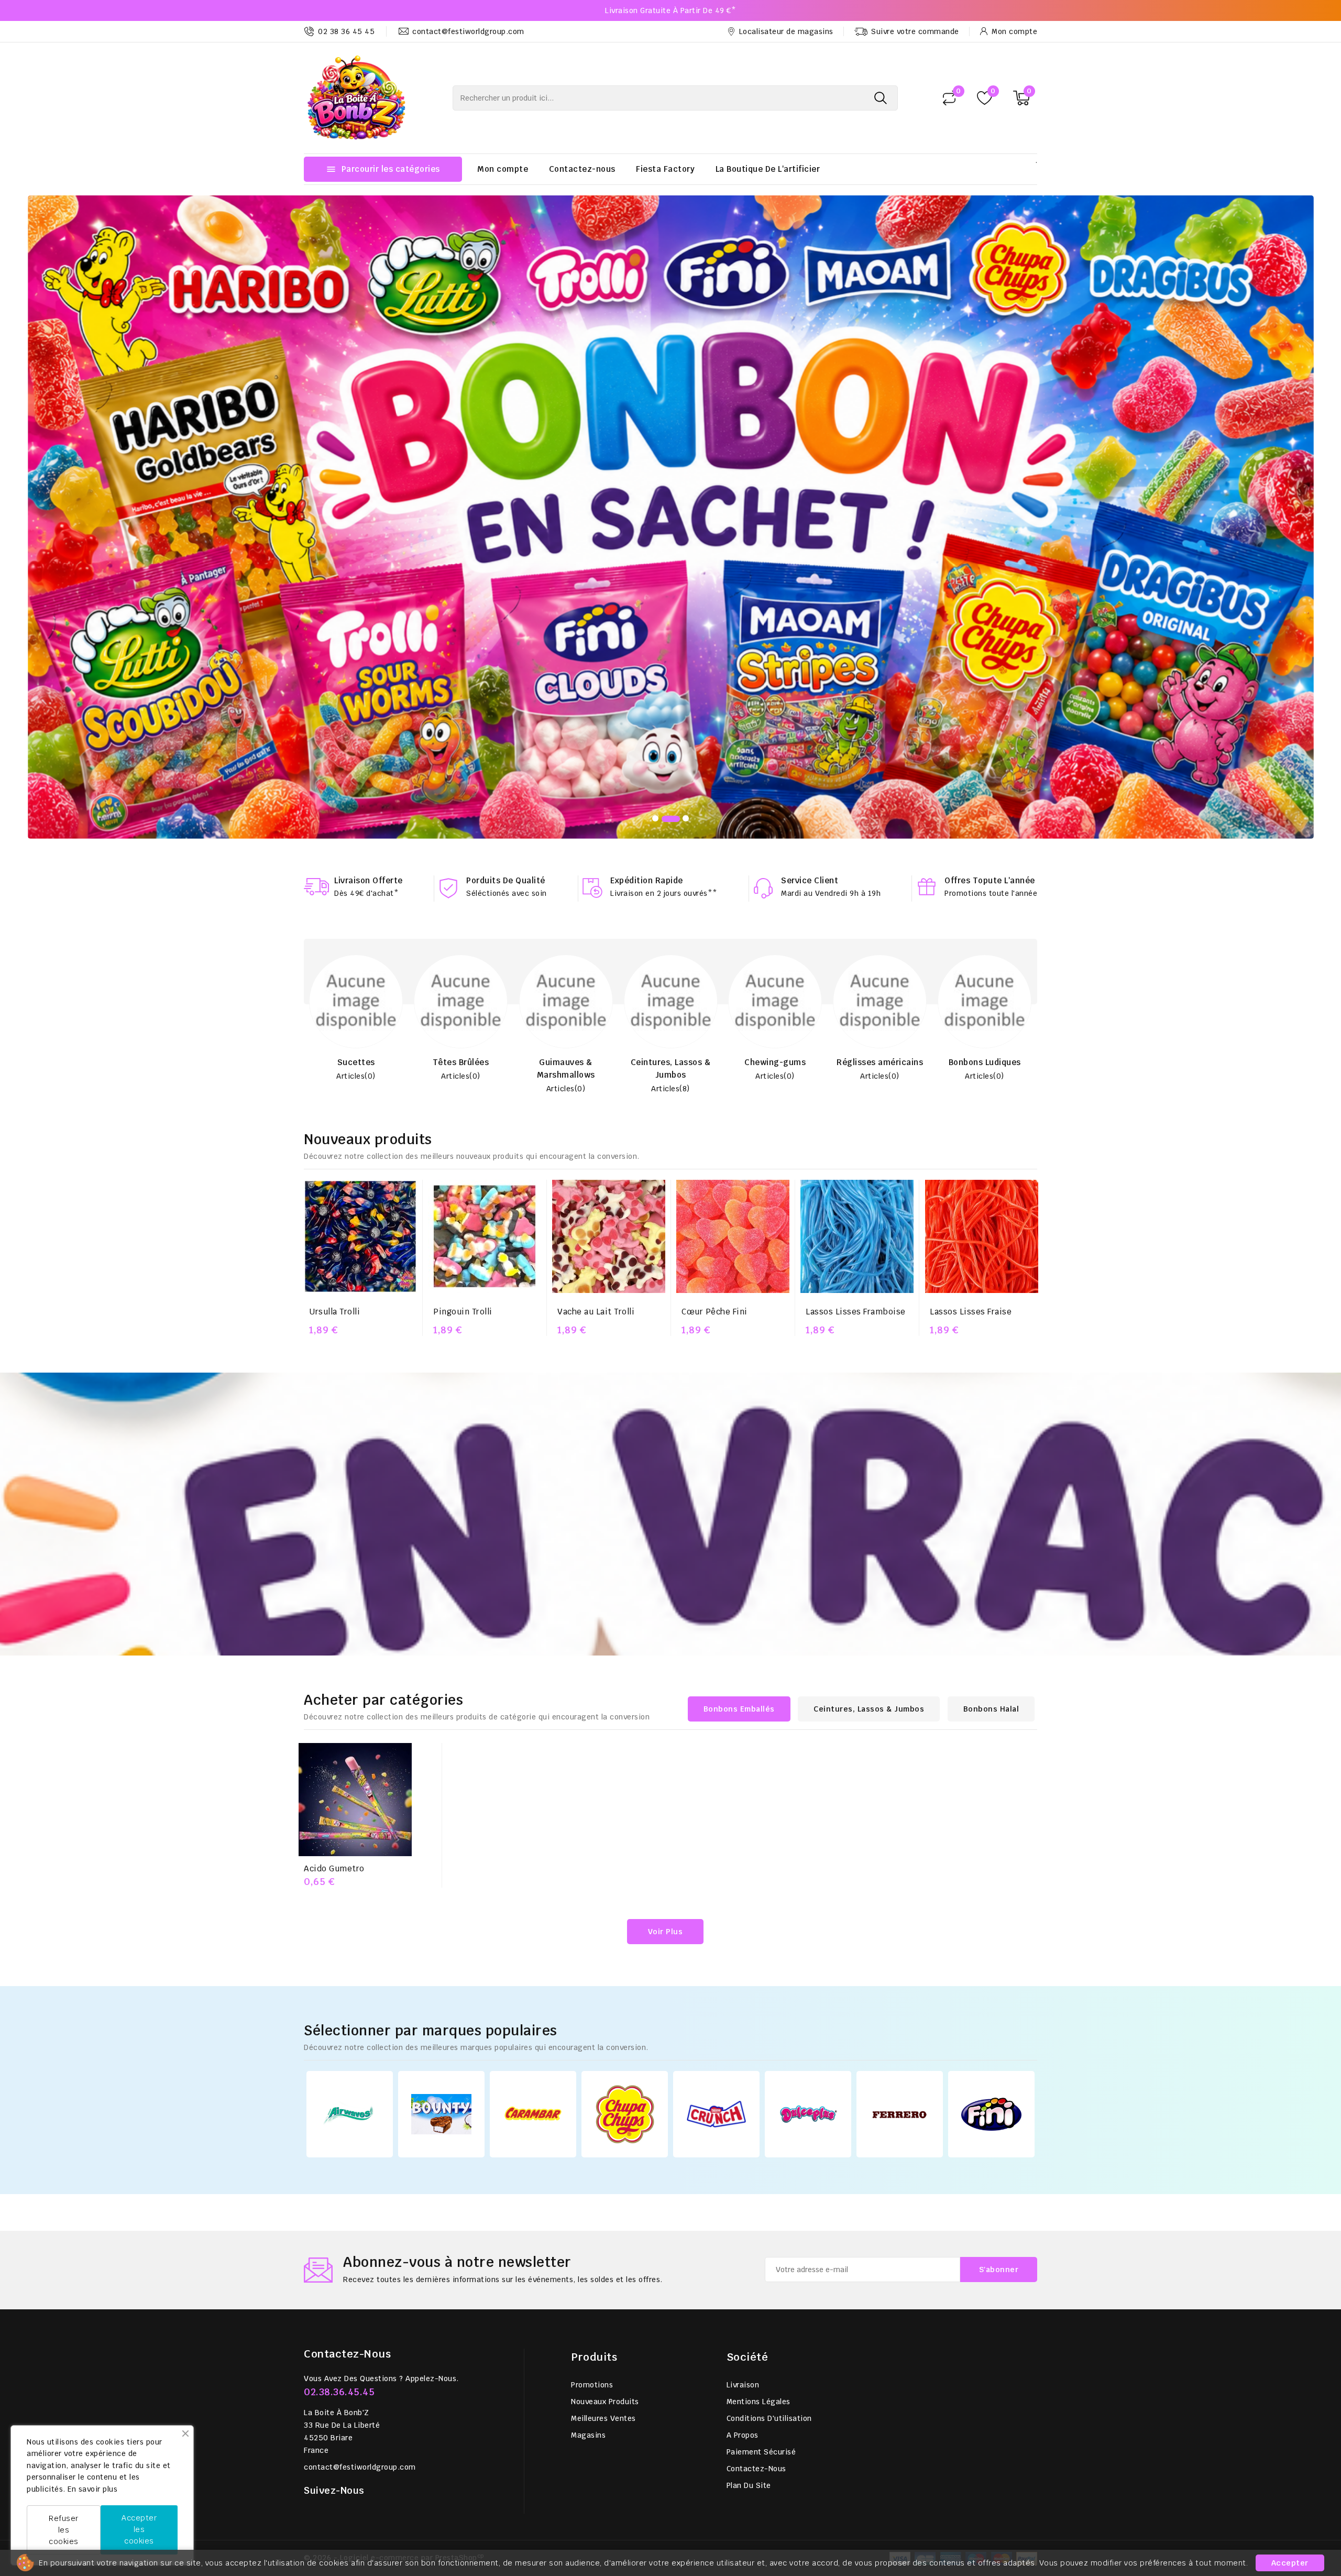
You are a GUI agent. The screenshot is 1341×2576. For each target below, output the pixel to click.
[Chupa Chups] (625, 1856)
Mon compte (503, 169)
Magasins (588, 2178)
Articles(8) (576, 831)
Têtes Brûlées (366, 805)
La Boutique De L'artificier (768, 169)
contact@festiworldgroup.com (360, 2210)
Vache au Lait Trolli (596, 1054)
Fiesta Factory (665, 169)
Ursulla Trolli (334, 1054)
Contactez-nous (582, 169)
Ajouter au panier (360, 1094)
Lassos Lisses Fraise (971, 1054)
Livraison (743, 2128)
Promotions (592, 2128)
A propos (743, 2178)
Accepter (1290, 2563)
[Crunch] (716, 1856)
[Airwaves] (350, 1856)
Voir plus (666, 1674)
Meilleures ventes (603, 2161)
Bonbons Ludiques (890, 805)
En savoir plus (92, 2489)
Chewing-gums (681, 805)
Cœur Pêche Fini (715, 1054)
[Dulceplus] (808, 1856)
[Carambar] (533, 1856)
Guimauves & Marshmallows (471, 811)
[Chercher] (881, 98)
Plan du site (749, 2228)
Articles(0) (366, 819)
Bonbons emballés (739, 1452)
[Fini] (991, 1856)
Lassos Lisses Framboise (856, 1054)
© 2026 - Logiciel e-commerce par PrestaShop (394, 2300)
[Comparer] (949, 98)
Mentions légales (759, 2144)
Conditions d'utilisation (769, 2161)
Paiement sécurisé (761, 2195)
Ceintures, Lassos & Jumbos (576, 811)
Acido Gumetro (334, 1611)
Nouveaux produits (605, 2144)
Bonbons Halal (991, 1452)
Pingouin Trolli (463, 1054)
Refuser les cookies (64, 2530)
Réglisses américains (785, 805)
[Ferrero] (900, 1857)
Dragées (995, 805)
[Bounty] (441, 1856)
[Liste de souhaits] (985, 98)
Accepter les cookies (139, 2529)
